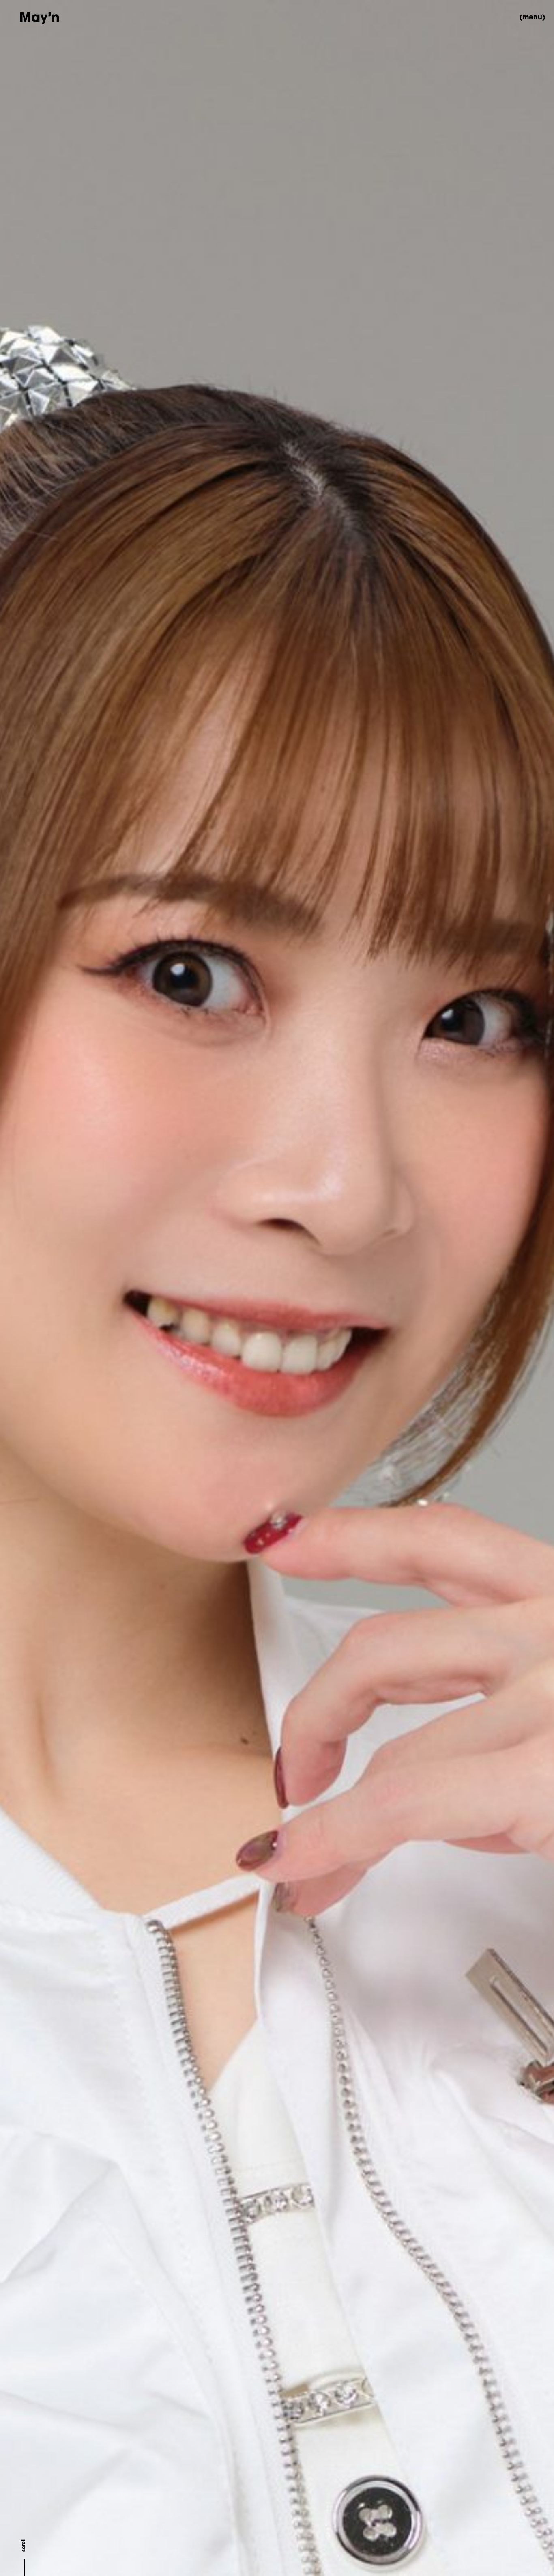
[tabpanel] (277, 1288)
